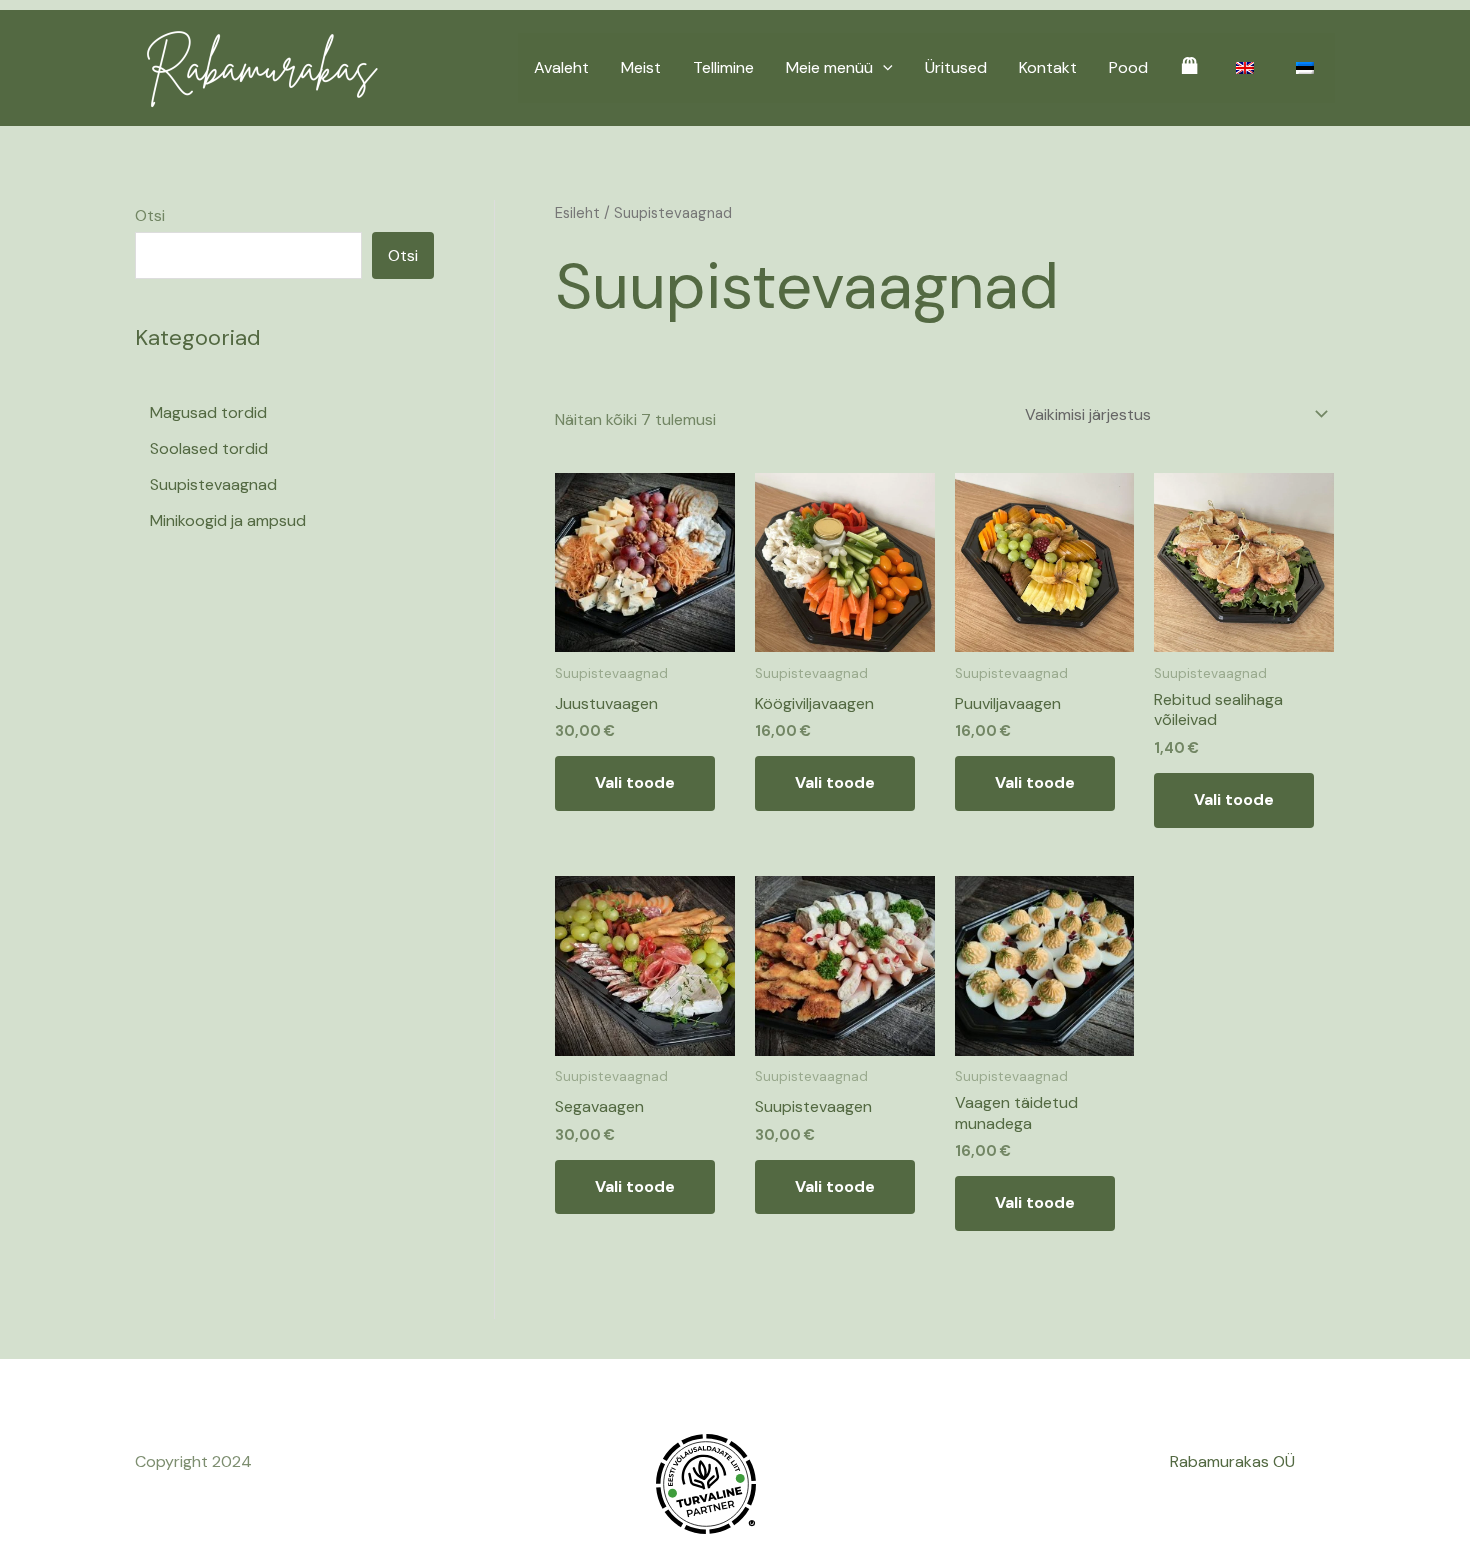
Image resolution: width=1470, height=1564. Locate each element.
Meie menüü (829, 67)
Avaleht (561, 67)
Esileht (577, 213)
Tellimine (723, 67)
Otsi (150, 215)
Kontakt (1048, 67)
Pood (1128, 67)
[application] (883, 68)
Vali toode (635, 782)
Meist (641, 67)
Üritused (956, 67)
